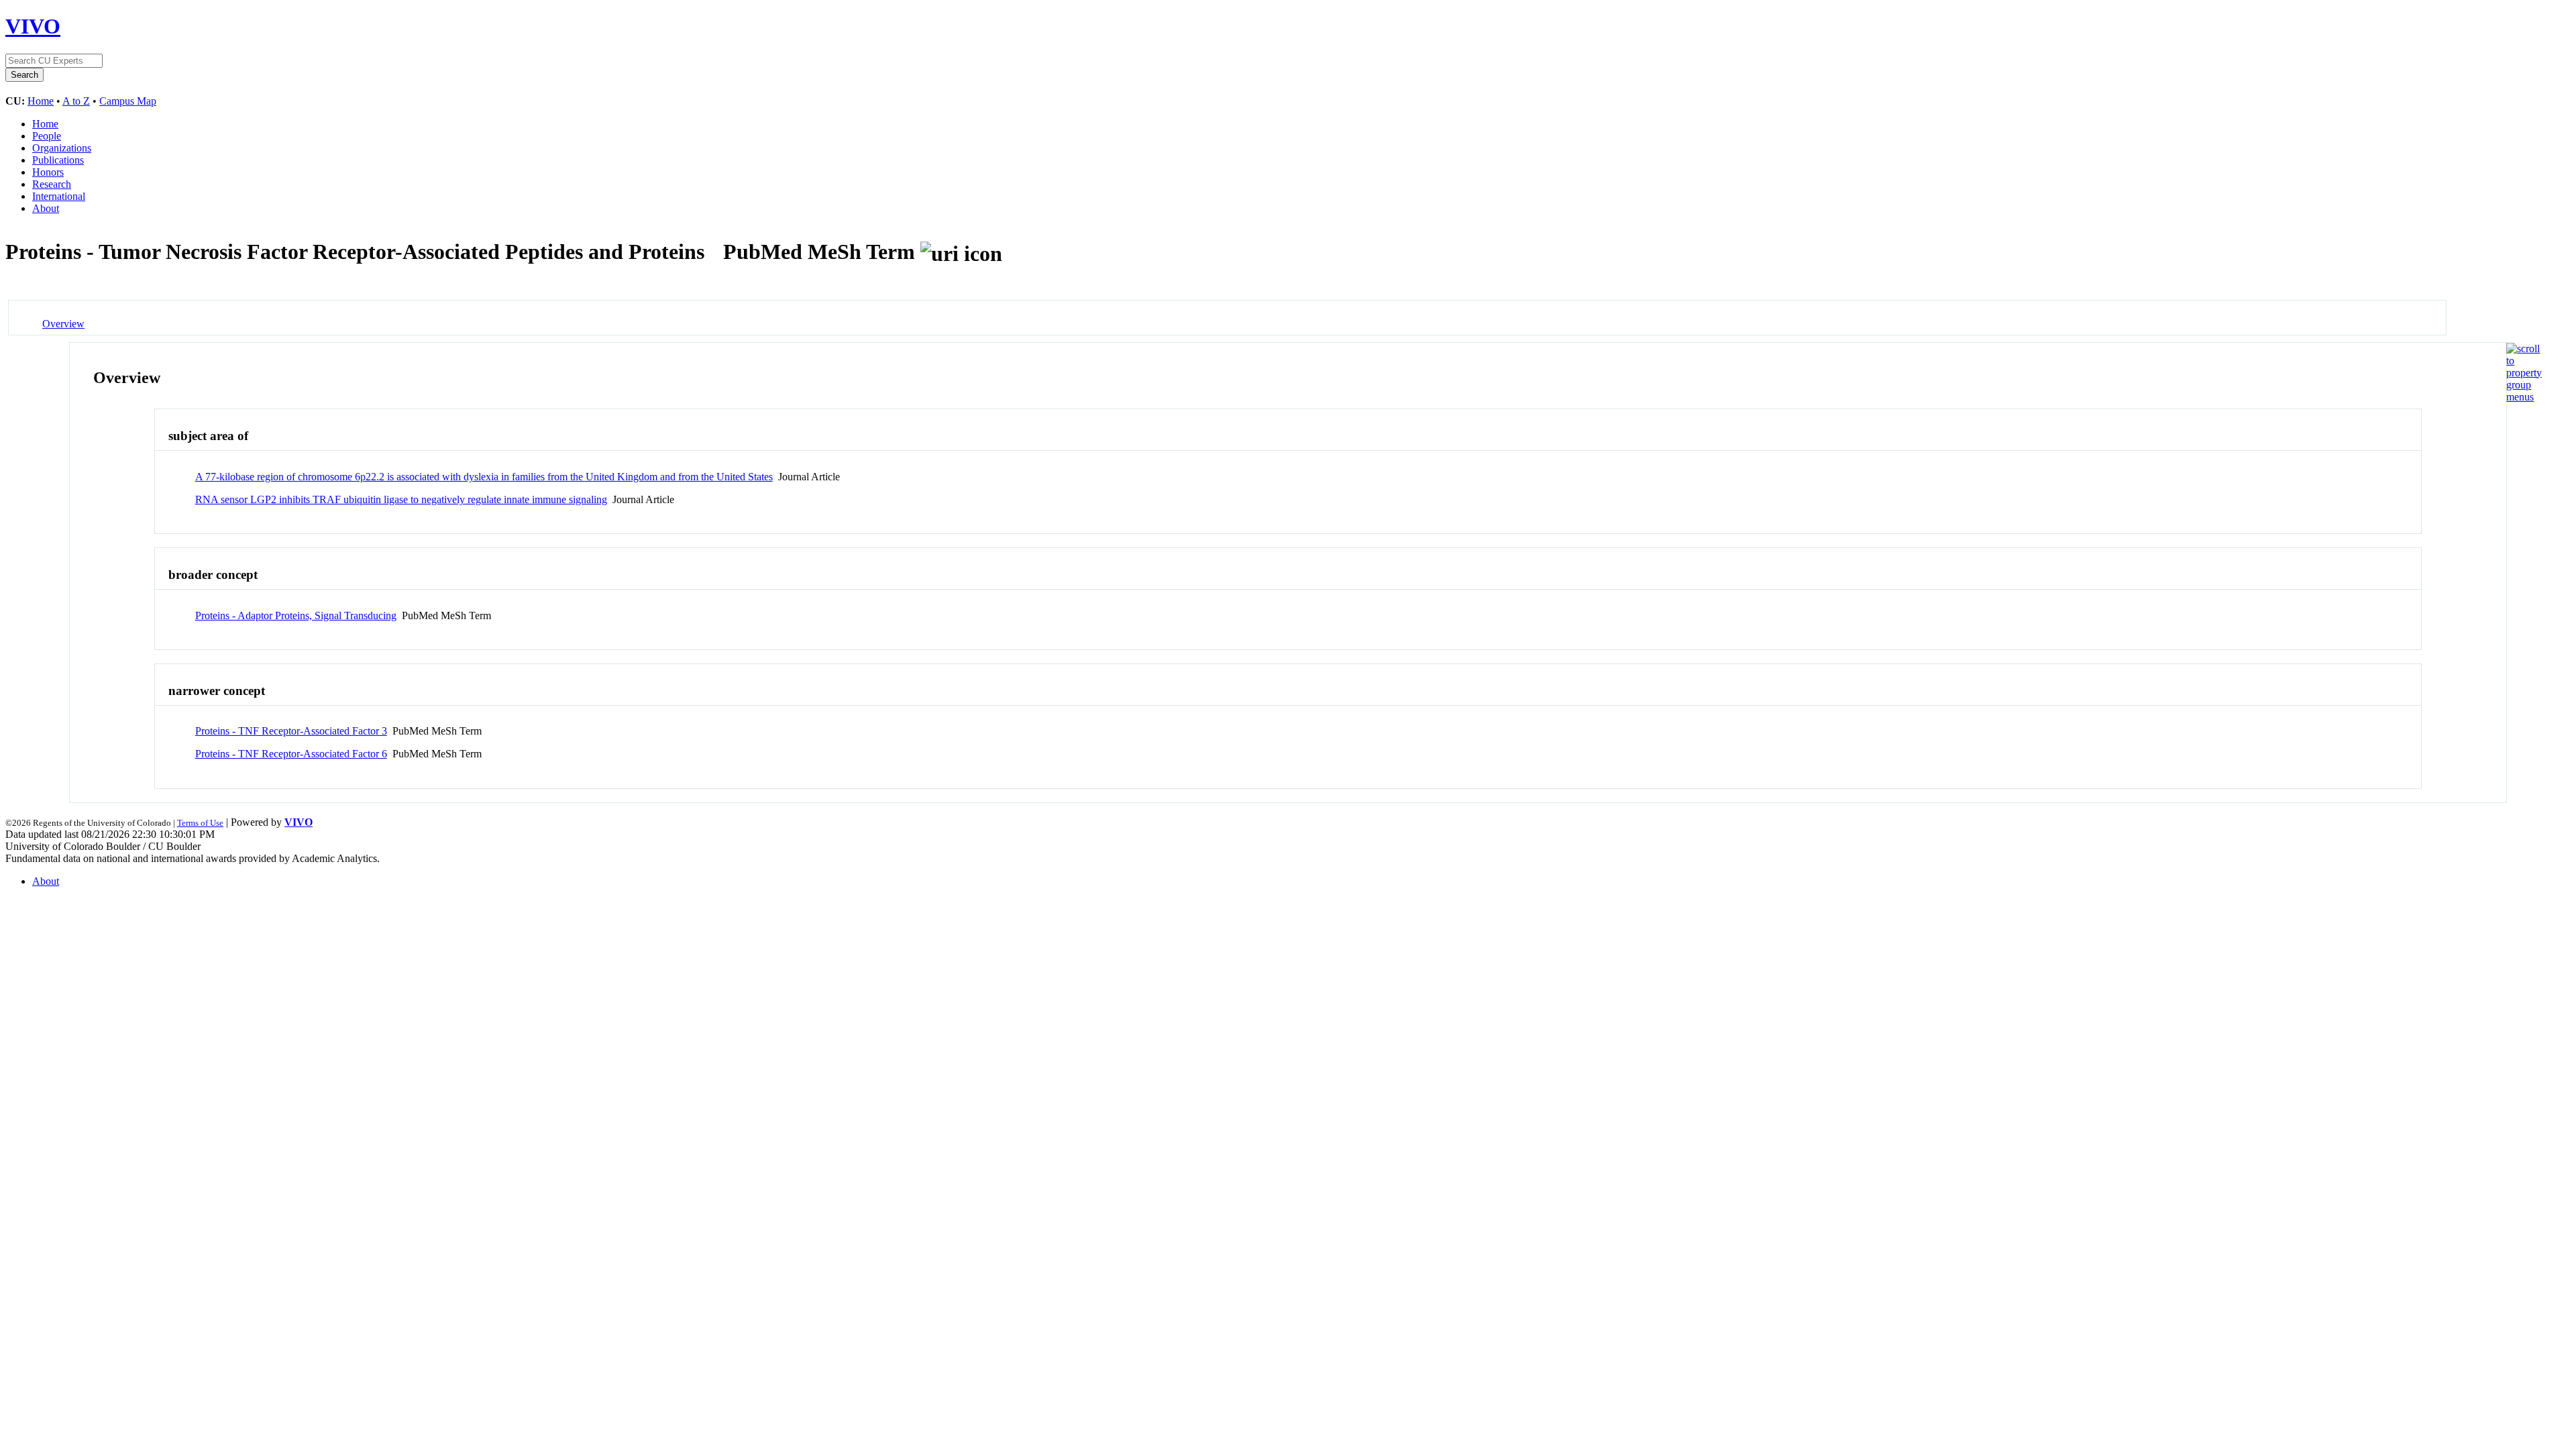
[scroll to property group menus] (2524, 397)
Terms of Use (200, 823)
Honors (48, 172)
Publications (58, 160)
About (46, 208)
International (59, 196)
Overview (63, 324)
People (47, 136)
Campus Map (128, 101)
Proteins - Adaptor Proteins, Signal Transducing (296, 615)
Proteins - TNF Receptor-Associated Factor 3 (291, 731)
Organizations (62, 148)
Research (52, 184)
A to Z (76, 101)
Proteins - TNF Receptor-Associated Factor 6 (291, 754)
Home (41, 101)
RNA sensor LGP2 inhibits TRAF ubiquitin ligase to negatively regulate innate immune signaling (401, 499)
